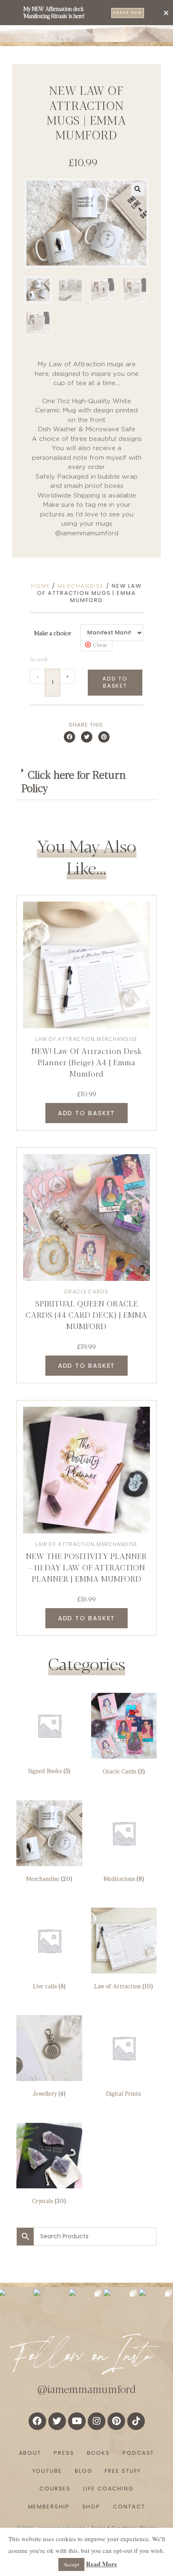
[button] (166, 13)
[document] (86, 1288)
